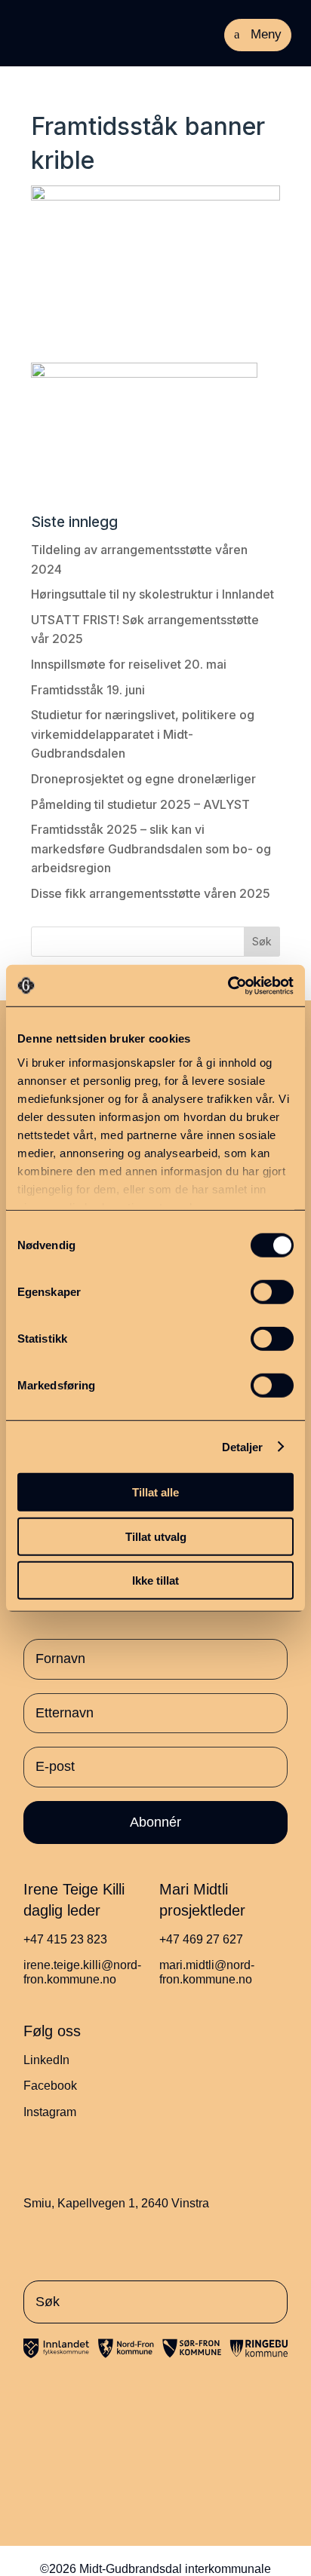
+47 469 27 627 (201, 1939)
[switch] (272, 1292)
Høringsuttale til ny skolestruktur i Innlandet (152, 594)
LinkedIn (46, 2060)
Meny (266, 34)
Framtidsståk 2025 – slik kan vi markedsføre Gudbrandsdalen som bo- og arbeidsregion (151, 848)
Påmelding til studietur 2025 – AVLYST (140, 804)
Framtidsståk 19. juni (88, 690)
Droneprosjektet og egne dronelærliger (143, 779)
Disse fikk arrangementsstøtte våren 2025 (151, 893)
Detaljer (243, 1446)
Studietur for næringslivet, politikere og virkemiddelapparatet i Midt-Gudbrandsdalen (143, 734)
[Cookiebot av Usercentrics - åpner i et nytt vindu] (228, 985)
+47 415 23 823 (65, 1939)
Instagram (50, 2112)
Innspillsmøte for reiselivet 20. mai (129, 664)
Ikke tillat (155, 1581)
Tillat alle (155, 1492)
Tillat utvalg (156, 1536)
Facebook (50, 2086)
